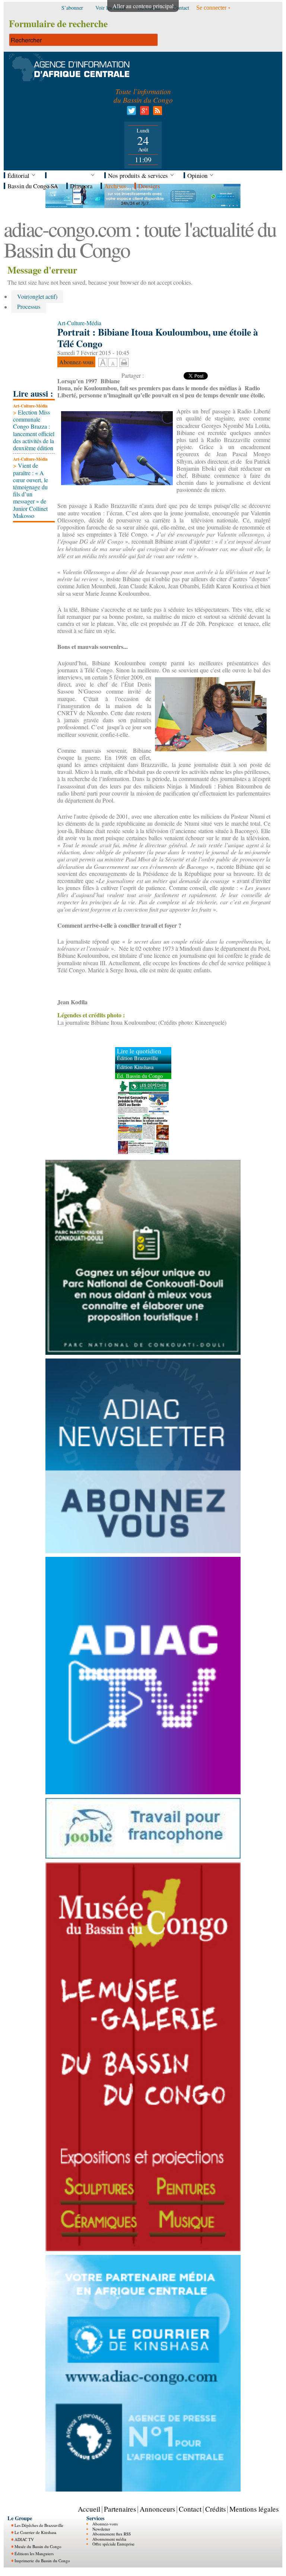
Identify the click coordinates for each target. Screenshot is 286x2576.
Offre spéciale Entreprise (113, 2544)
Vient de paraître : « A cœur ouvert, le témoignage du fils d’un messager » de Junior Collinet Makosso (31, 490)
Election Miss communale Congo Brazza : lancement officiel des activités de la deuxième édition (34, 430)
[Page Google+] (143, 113)
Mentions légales (254, 2509)
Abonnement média (109, 2539)
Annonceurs (157, 2509)
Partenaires (120, 2509)
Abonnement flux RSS (112, 2534)
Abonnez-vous (105, 2524)
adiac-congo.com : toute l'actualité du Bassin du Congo (140, 239)
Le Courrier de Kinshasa (35, 2532)
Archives (115, 186)
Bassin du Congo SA (33, 186)
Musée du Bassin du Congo (38, 2546)
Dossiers (149, 186)
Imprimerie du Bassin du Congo (42, 2561)
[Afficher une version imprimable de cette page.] (124, 361)
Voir (37, 296)
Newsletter (101, 2529)
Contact (190, 2509)
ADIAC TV (24, 2539)
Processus (29, 307)
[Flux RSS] (156, 113)
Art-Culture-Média (30, 406)
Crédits (215, 2509)
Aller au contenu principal (143, 6)
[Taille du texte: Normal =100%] (113, 363)
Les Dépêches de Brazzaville (39, 2525)
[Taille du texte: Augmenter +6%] (103, 363)
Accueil (89, 2509)
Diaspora (81, 186)
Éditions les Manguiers (34, 2553)
